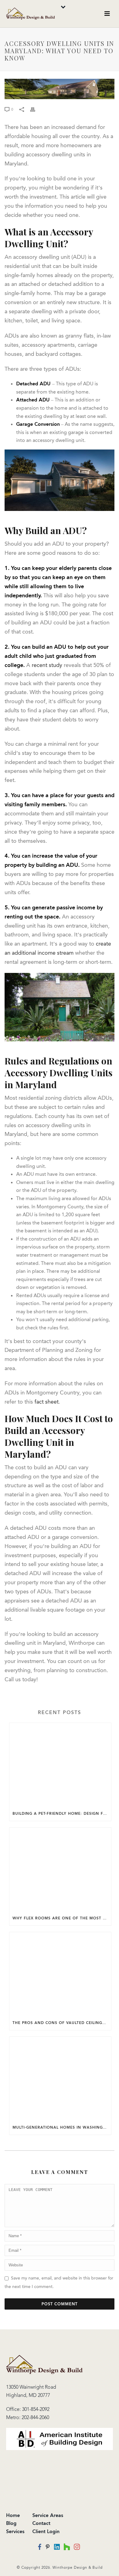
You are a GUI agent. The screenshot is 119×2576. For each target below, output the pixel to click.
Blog (11, 2523)
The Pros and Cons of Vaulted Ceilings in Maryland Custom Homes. (62, 2023)
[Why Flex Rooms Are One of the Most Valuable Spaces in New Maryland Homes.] (60, 1869)
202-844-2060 (35, 2417)
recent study (47, 665)
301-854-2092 (36, 2409)
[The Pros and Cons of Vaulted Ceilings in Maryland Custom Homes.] (60, 1974)
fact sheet (47, 1402)
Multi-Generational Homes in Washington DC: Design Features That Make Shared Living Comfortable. (62, 2127)
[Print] (36, 109)
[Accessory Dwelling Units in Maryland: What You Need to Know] (60, 89)
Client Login (46, 2531)
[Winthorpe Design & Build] (44, 2364)
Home (13, 2515)
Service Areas (48, 2515)
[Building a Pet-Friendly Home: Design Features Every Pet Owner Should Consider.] (60, 1765)
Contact (41, 2523)
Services (15, 2531)
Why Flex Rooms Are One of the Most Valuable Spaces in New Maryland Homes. (62, 1918)
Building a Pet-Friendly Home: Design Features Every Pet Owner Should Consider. (62, 1814)
